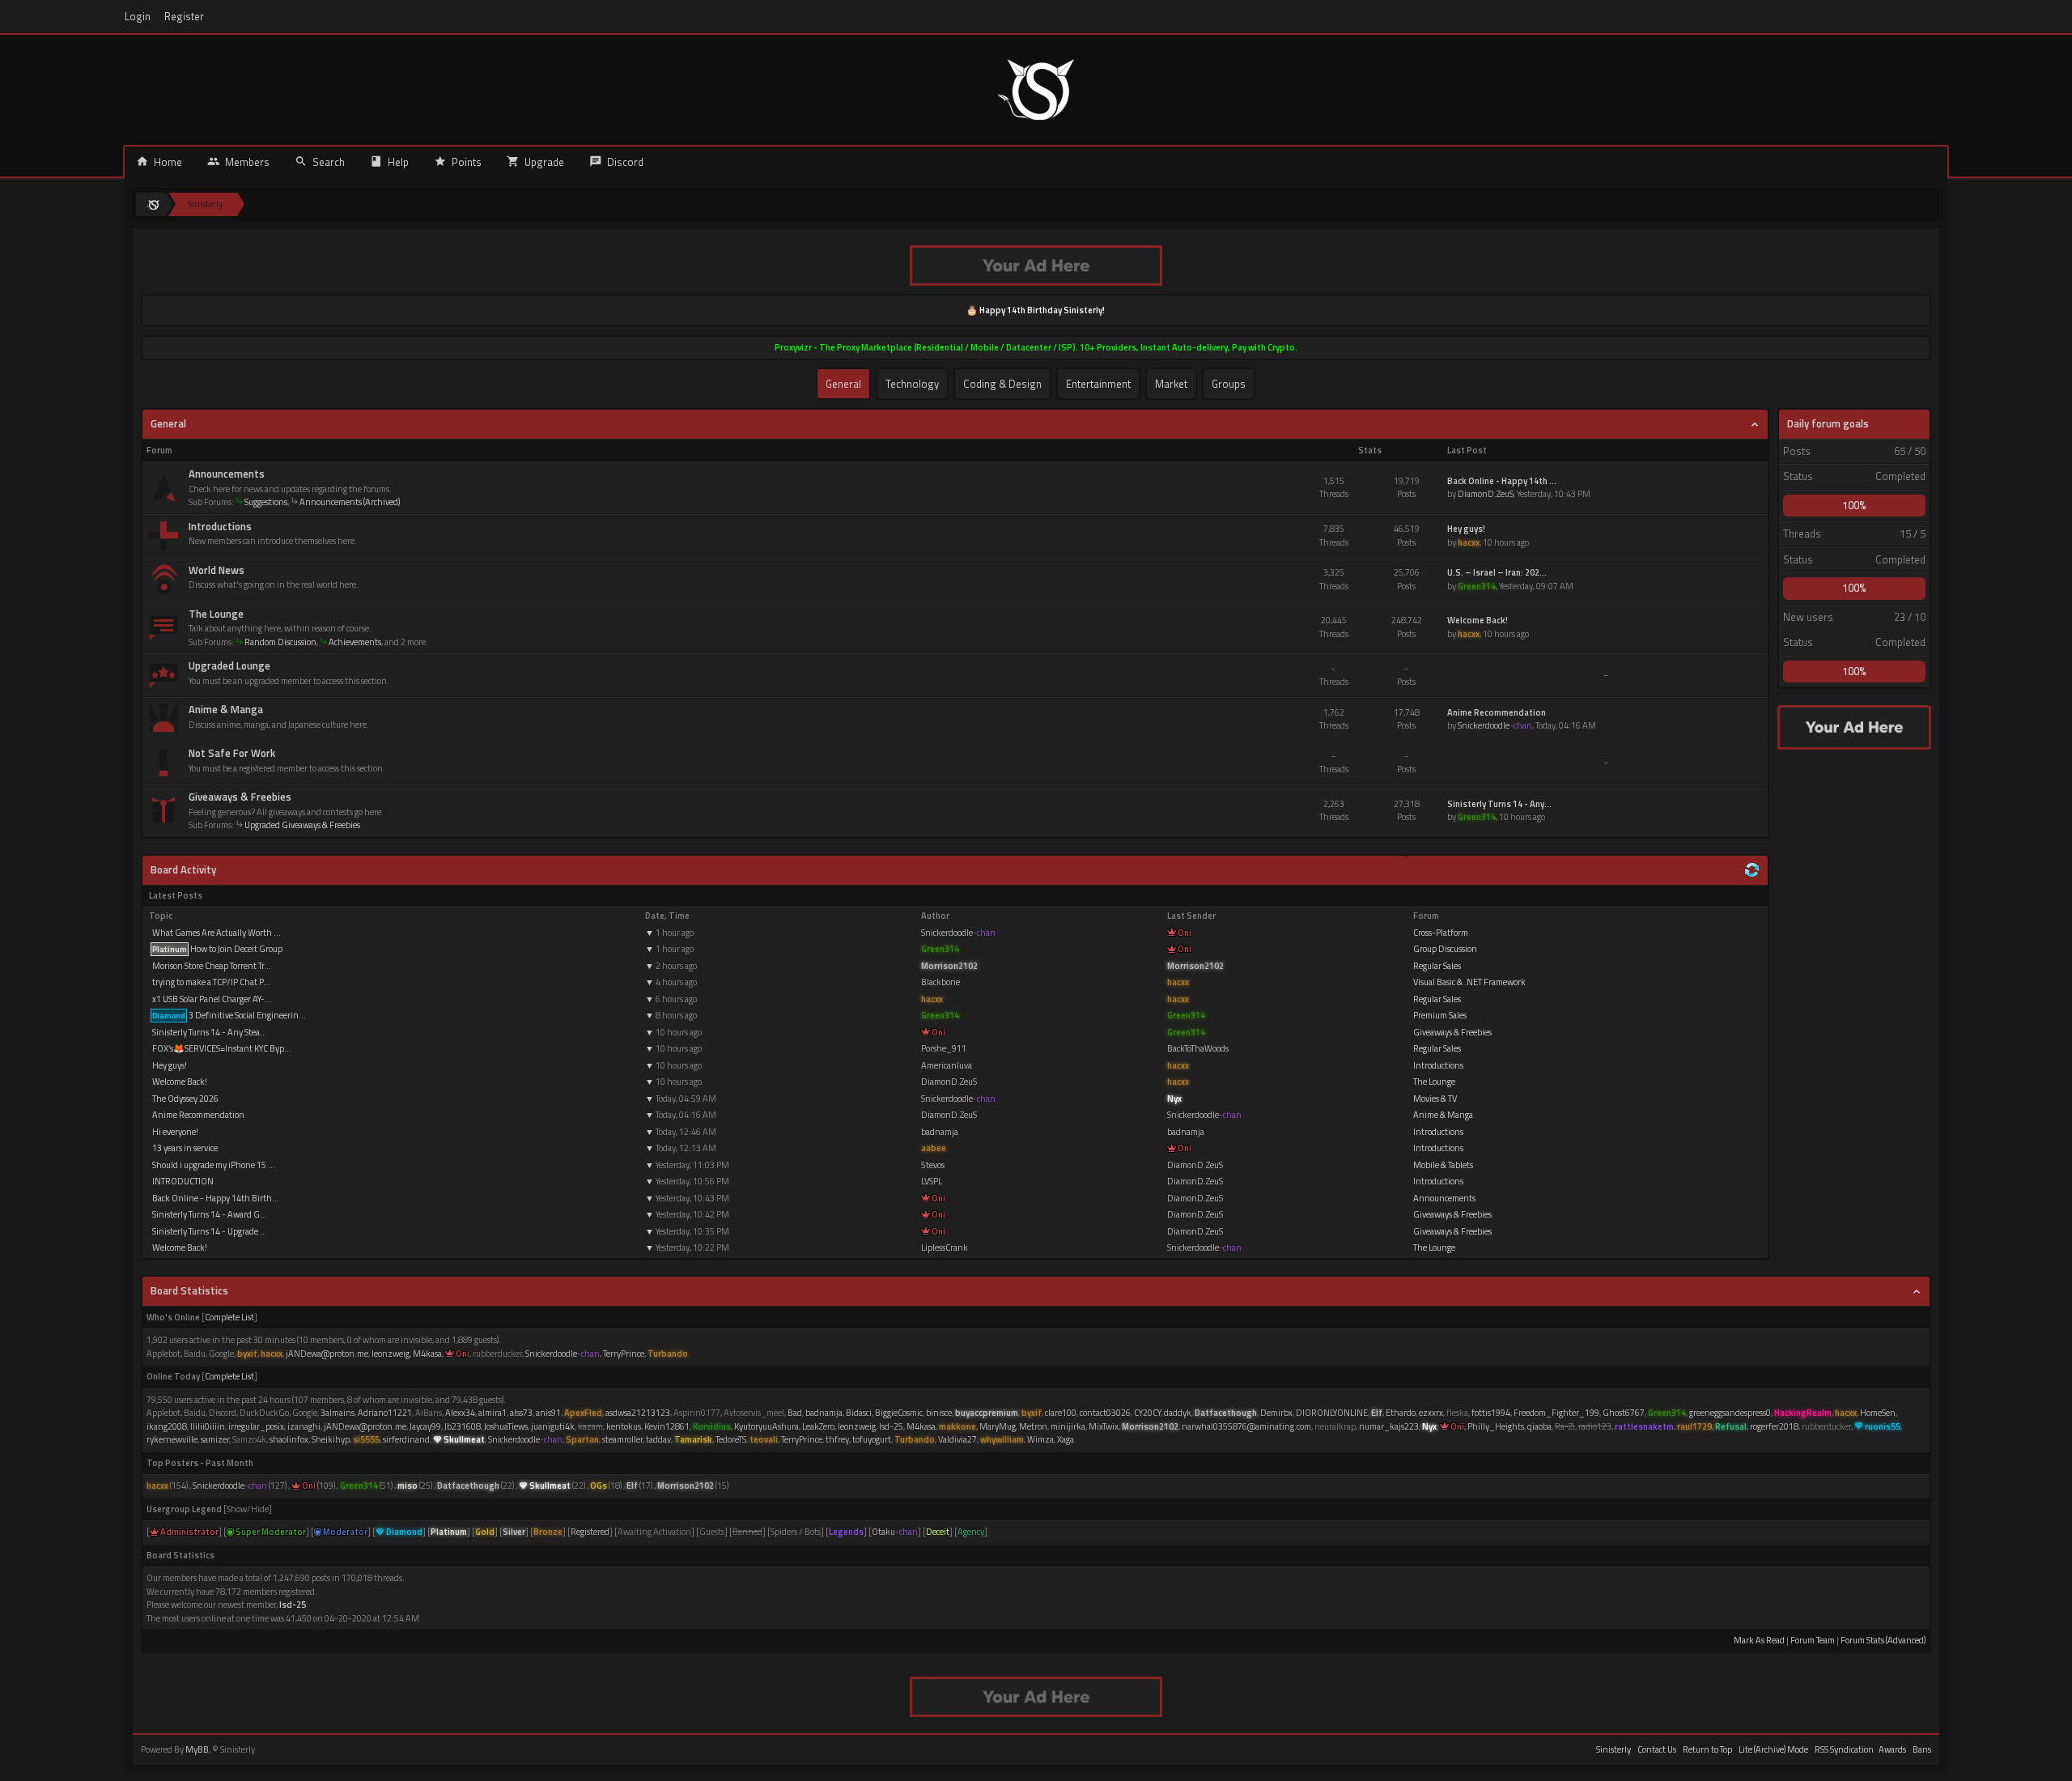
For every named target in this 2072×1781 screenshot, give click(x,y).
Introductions (220, 526)
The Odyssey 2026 (185, 1099)
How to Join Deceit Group (217, 949)
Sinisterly (1613, 1749)
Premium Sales (1440, 1015)
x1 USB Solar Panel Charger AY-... (211, 999)
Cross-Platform (1441, 933)
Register (184, 17)
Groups (1229, 384)
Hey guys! (169, 1065)
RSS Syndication (1844, 1749)
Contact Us (1657, 1749)
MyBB (197, 1749)
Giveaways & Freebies (240, 797)
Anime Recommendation (197, 1115)
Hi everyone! (174, 1132)
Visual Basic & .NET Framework (1469, 982)
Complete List (229, 1317)
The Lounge (216, 614)
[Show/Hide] (248, 1509)
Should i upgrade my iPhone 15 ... (213, 1165)
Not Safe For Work (232, 753)
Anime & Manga (226, 709)
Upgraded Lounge (229, 665)
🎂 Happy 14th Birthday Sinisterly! (1036, 310)
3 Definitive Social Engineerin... (229, 1015)
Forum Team (1813, 1640)
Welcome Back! (179, 1082)
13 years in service (184, 1148)
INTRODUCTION (182, 1181)
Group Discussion (1445, 949)
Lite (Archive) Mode (1773, 1749)
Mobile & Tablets (1443, 1165)
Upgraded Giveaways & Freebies (302, 825)
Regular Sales (1437, 966)
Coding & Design (1002, 384)
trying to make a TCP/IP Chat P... (210, 982)
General (843, 384)
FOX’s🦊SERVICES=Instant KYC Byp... (221, 1048)
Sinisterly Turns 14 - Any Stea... (209, 1032)
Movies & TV (1435, 1099)
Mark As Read (1759, 1640)
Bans (1922, 1749)
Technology (912, 384)
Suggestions (266, 502)
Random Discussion (280, 642)
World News (217, 570)
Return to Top (1707, 1749)
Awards (1892, 1749)
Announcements (227, 474)
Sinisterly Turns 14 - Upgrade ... (209, 1231)
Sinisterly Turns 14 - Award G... (209, 1214)
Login (138, 17)
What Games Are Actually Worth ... (216, 933)
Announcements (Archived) (350, 502)
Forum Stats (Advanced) (1883, 1640)
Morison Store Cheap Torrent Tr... (211, 966)
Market (1171, 384)
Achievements (355, 642)
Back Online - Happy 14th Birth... (215, 1198)
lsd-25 (293, 1605)
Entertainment (1098, 384)
